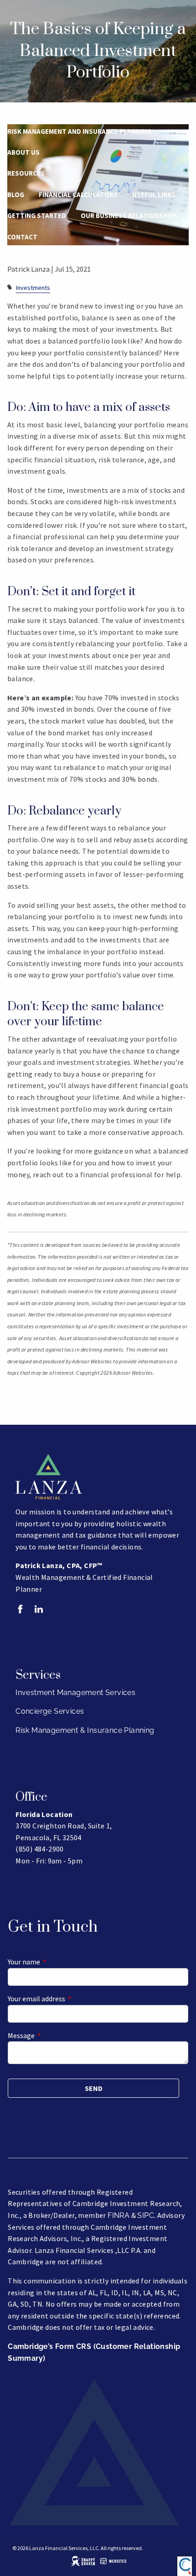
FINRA (119, 2215)
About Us (23, 152)
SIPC (146, 2215)
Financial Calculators (78, 195)
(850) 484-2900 (30, 279)
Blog (16, 195)
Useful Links (154, 195)
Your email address (69, 1999)
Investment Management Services (65, 110)
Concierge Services (50, 1711)
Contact (22, 237)
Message (54, 2035)
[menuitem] (98, 279)
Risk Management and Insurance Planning (79, 131)
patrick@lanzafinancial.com (58, 258)
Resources (26, 173)
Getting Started (37, 215)
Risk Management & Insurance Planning (85, 1730)
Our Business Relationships (129, 215)
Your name (57, 1962)
